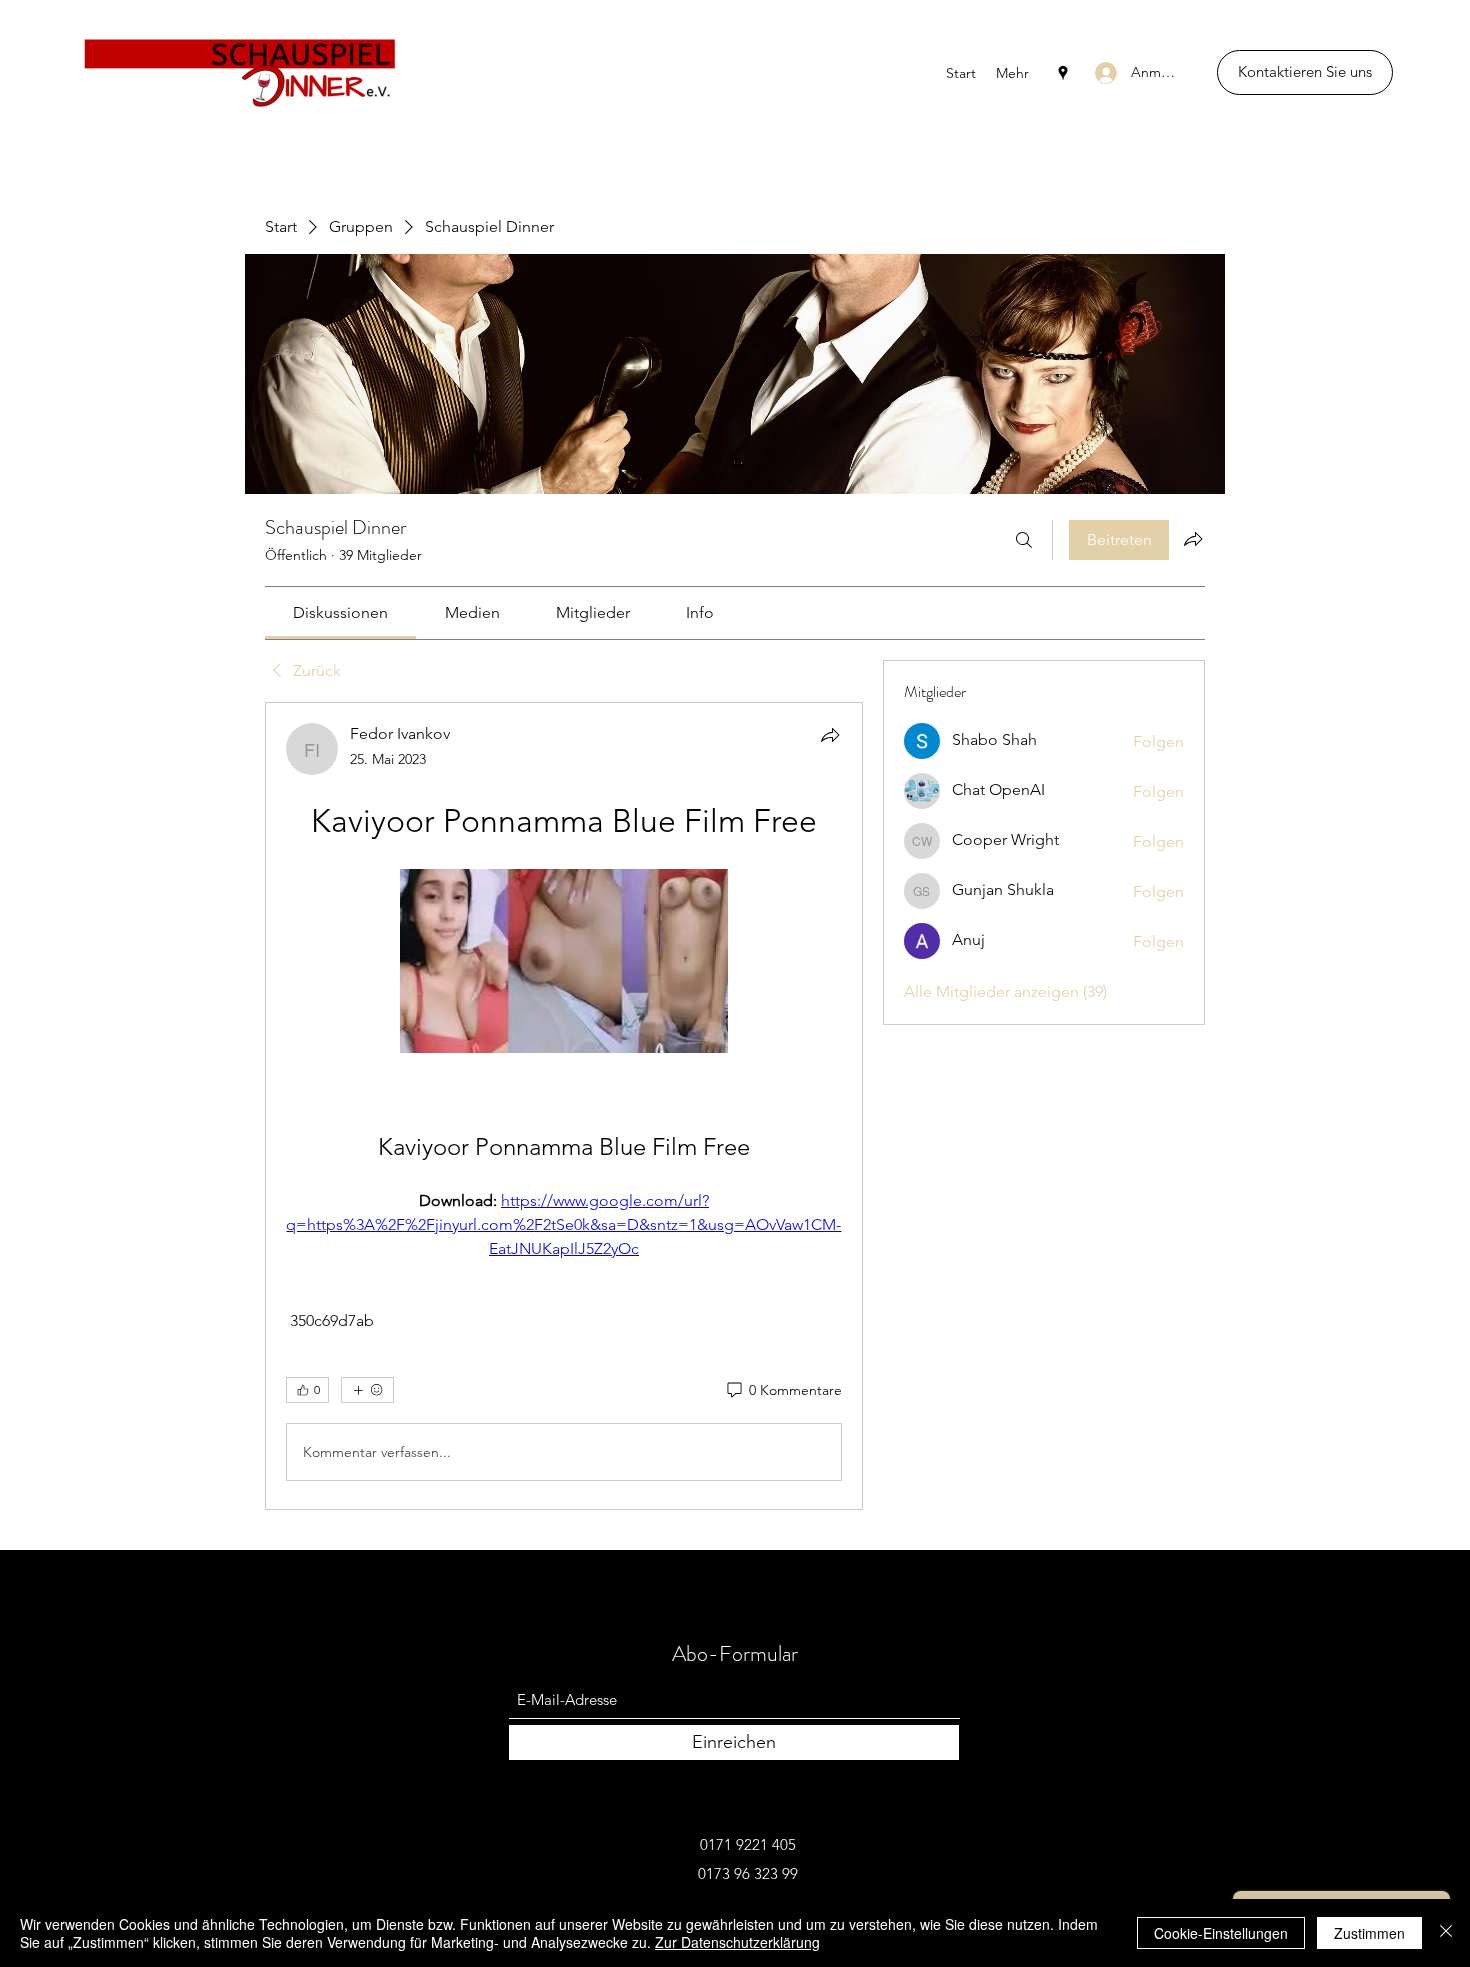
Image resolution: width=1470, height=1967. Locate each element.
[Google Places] (1063, 73)
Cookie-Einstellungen (1221, 1933)
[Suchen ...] (1024, 540)
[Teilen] (830, 735)
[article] (564, 1106)
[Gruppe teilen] (1193, 539)
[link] (340, 612)
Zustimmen (1369, 1933)
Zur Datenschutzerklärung (737, 1942)
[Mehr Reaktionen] (367, 1390)
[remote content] (564, 963)
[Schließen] (1446, 1933)
